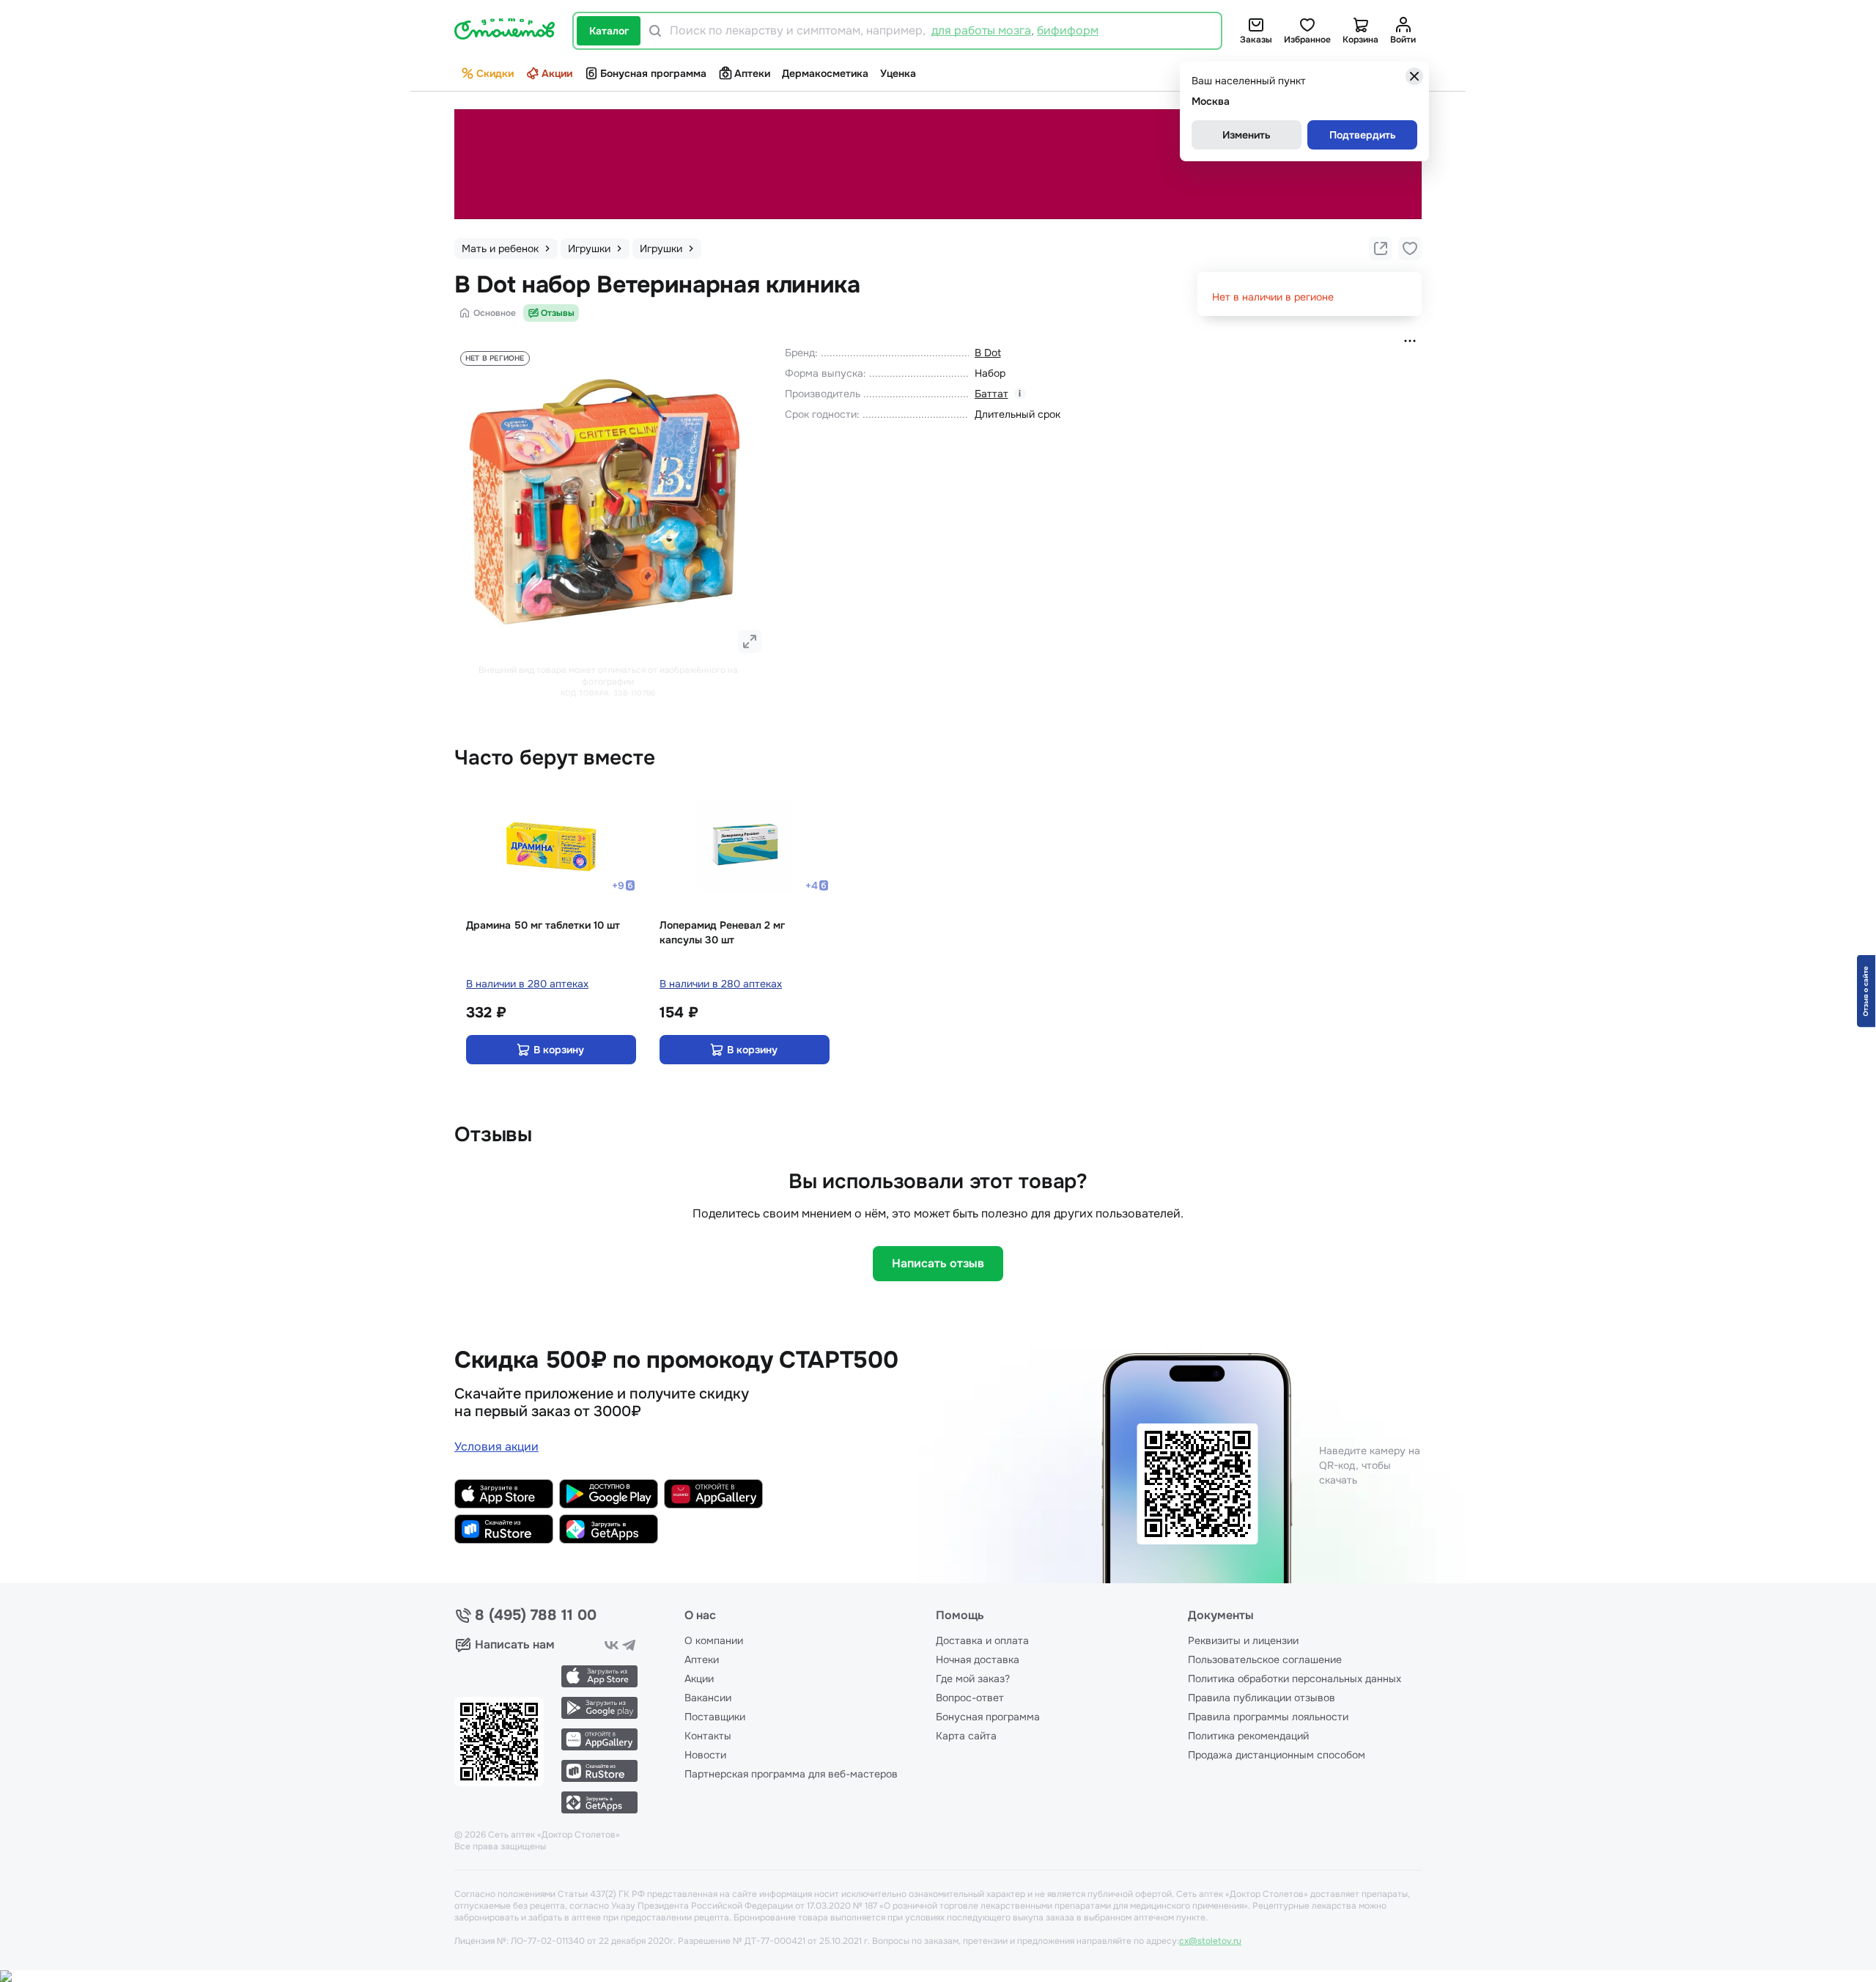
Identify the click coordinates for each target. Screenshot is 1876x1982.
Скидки (495, 73)
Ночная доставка (978, 1659)
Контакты (708, 1736)
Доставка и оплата (982, 1640)
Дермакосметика (825, 73)
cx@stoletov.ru (1210, 1941)
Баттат (991, 394)
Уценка (898, 73)
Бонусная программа (653, 73)
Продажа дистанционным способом (1277, 1755)
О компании (714, 1640)
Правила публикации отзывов (1262, 1698)
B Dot (988, 353)
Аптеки (752, 73)
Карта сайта (966, 1736)
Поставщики (715, 1717)
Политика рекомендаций (1248, 1736)
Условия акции (496, 1447)
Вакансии (708, 1698)
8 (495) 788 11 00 (536, 1616)
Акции (557, 73)
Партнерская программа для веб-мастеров (791, 1774)
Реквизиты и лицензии (1243, 1640)
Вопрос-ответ (970, 1698)
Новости (705, 1755)
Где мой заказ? (973, 1679)
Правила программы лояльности (1268, 1717)
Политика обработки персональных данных (1295, 1679)
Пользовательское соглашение (1265, 1659)
